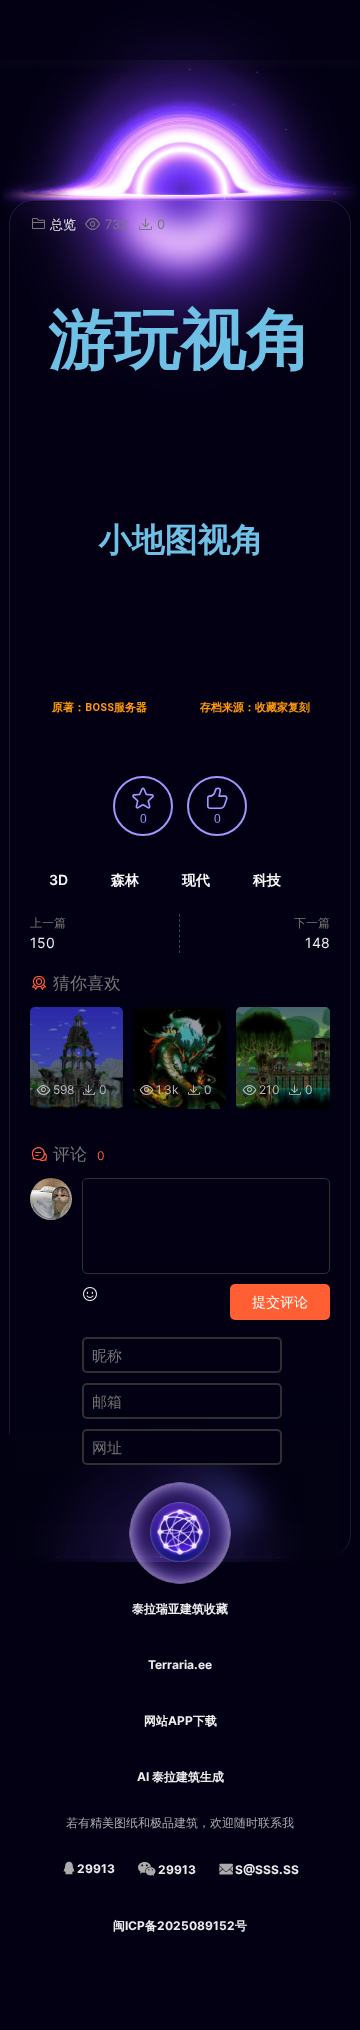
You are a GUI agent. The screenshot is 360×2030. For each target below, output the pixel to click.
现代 (196, 879)
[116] (76, 1027)
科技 (267, 879)
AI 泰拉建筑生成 (180, 1776)
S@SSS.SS (267, 1869)
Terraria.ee (180, 1664)
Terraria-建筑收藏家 (45, 30)
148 (317, 942)
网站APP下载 (180, 1720)
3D (58, 879)
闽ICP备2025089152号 (180, 1925)
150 (42, 942)
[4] (179, 1027)
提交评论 (280, 1301)
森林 (125, 879)
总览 (63, 224)
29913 (96, 1868)
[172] (282, 1027)
